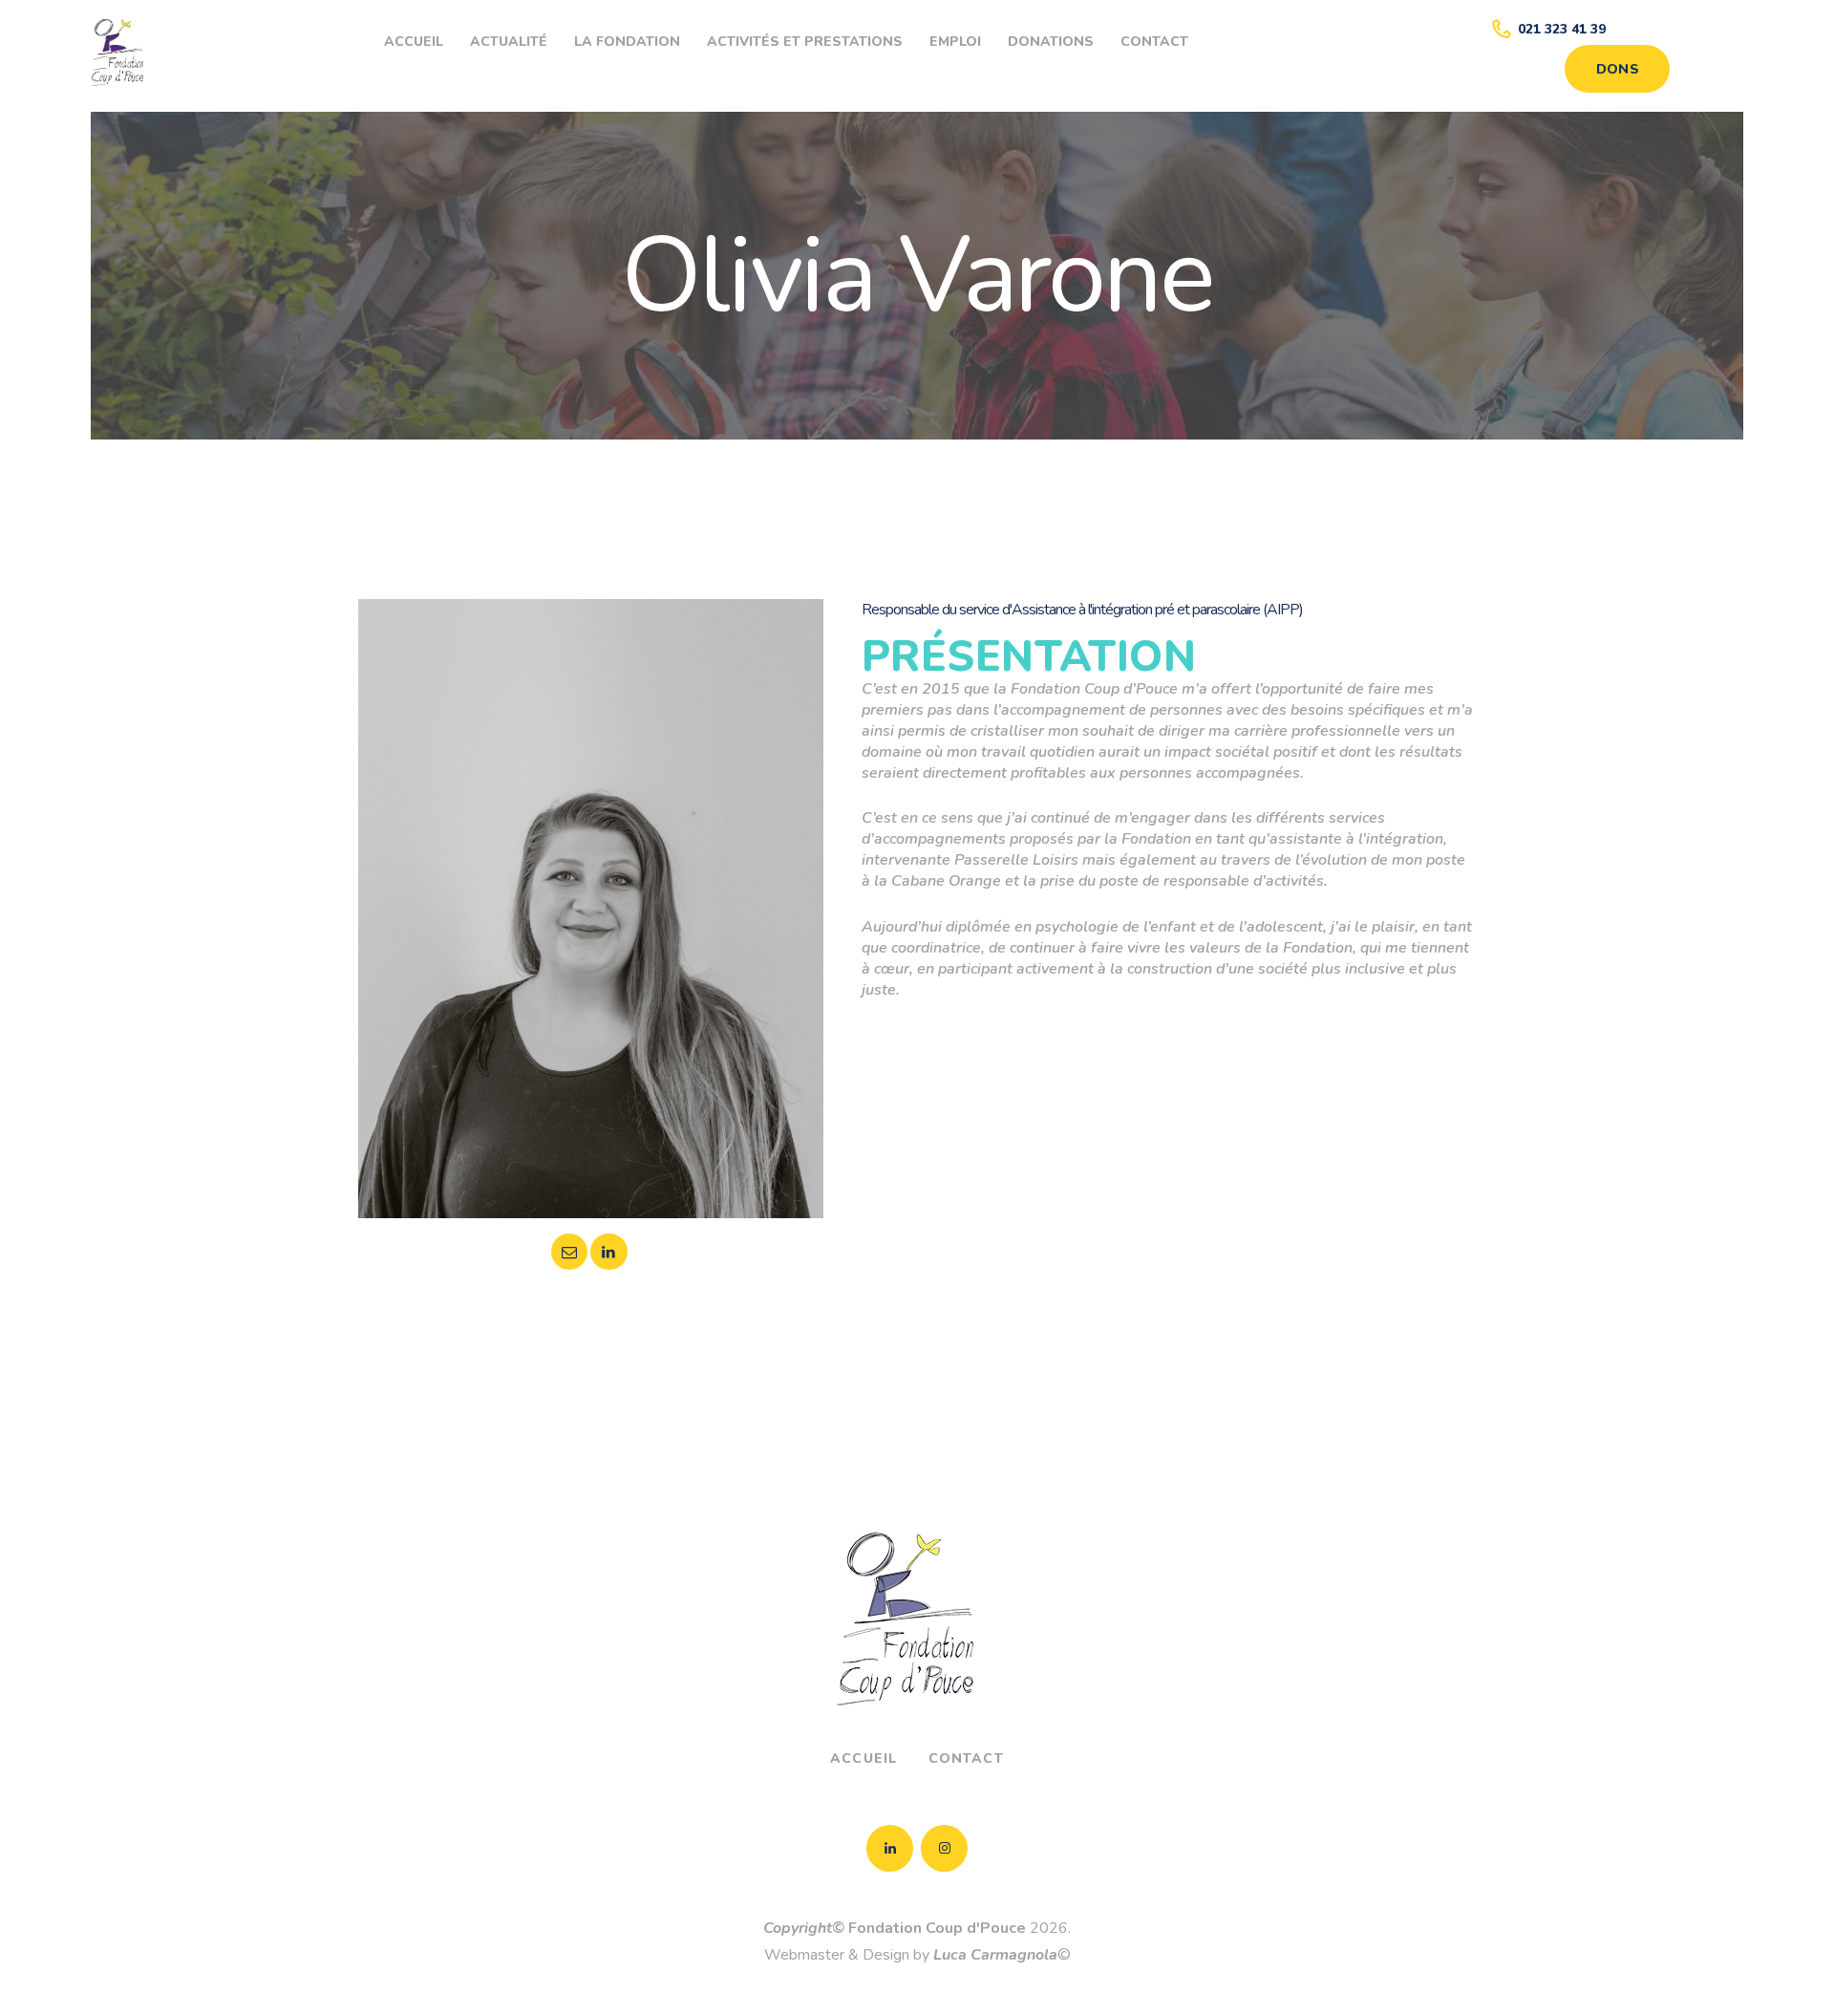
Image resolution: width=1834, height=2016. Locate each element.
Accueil (864, 1759)
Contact (966, 1759)
